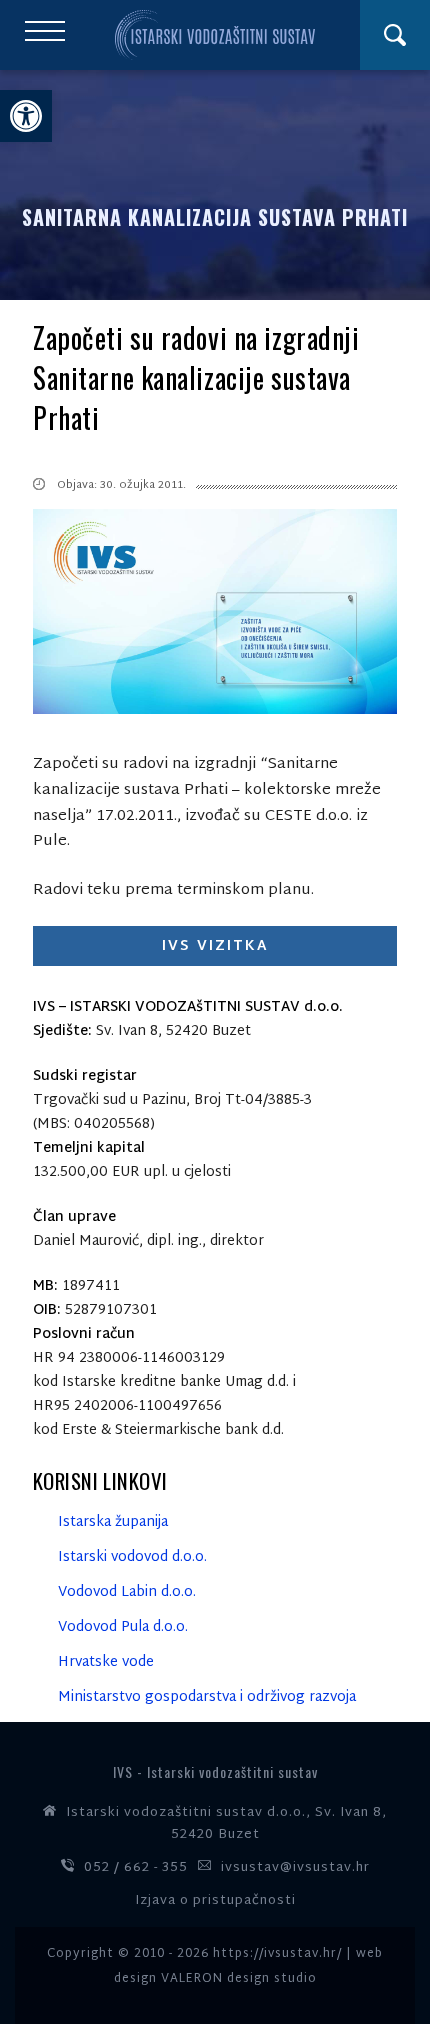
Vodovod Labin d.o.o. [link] (127, 1592)
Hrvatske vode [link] (106, 1662)
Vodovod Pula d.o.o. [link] (123, 1627)
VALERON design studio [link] (239, 1979)
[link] (26, 116)
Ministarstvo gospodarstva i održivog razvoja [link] (207, 1697)
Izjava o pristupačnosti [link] (215, 1901)
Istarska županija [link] (113, 1522)
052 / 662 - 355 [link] (136, 1868)
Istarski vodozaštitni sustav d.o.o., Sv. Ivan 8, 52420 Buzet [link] (226, 1824)
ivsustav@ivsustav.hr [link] (295, 1868)
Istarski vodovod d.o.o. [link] (132, 1557)
